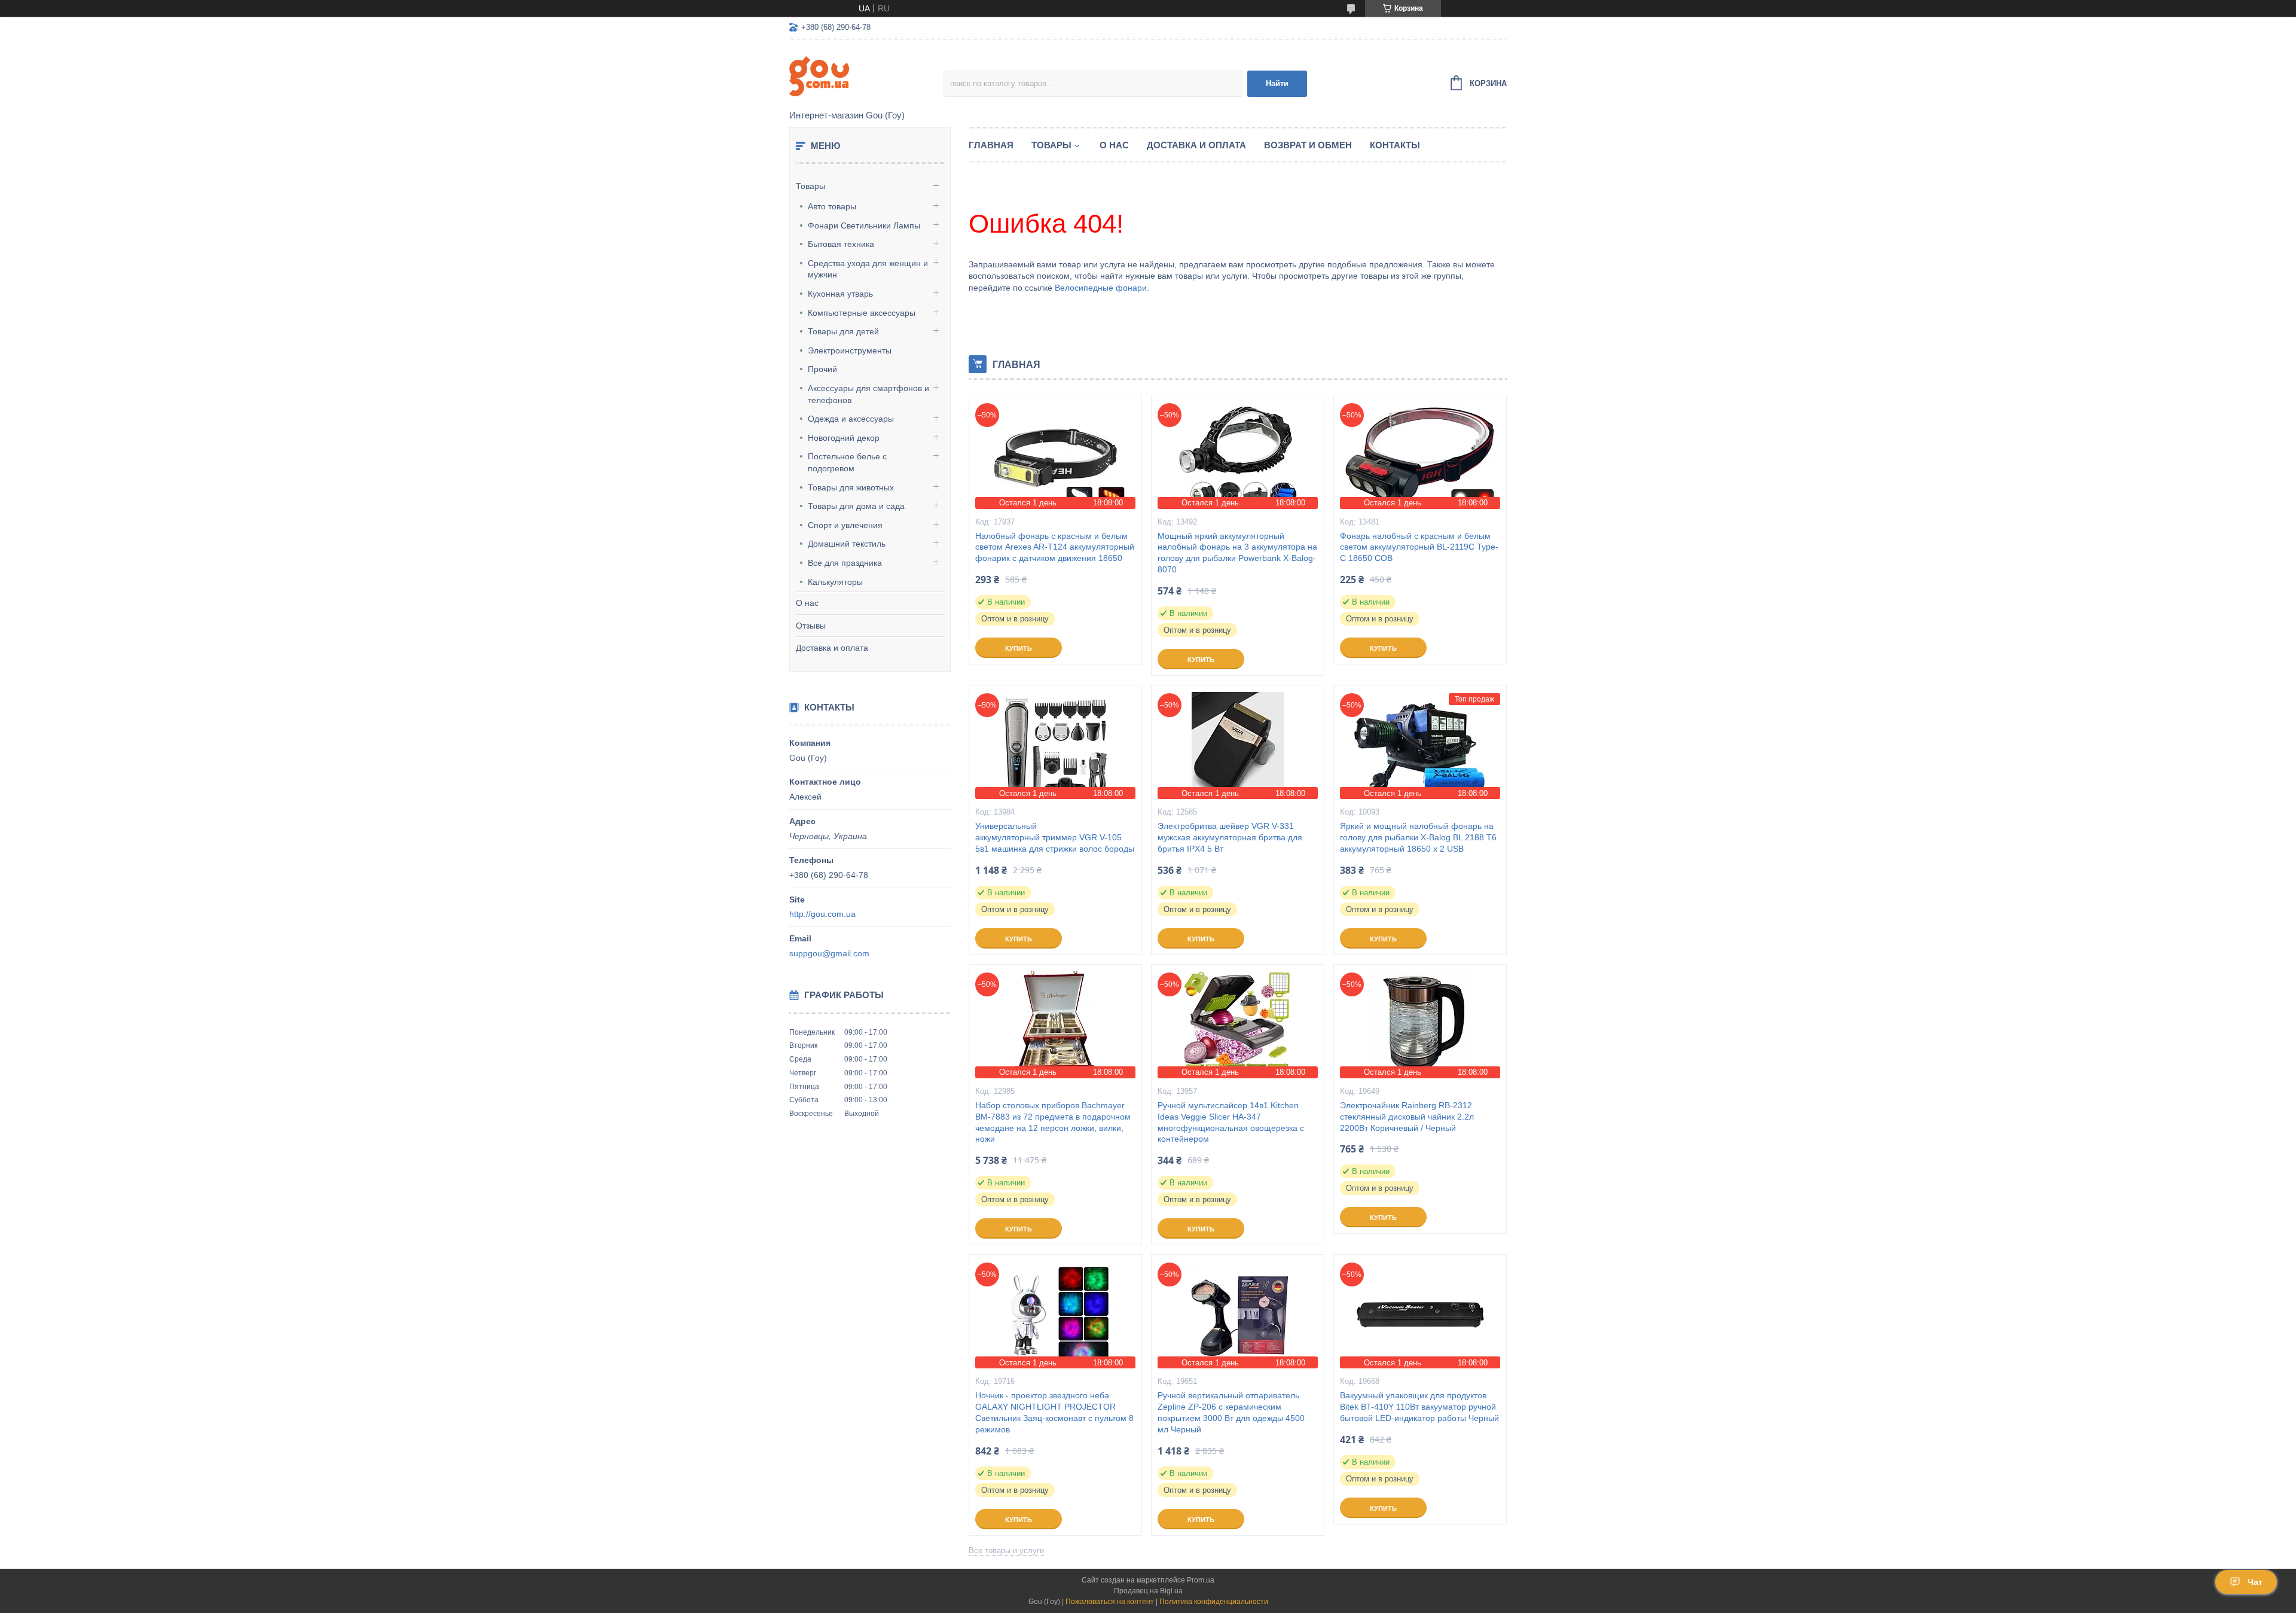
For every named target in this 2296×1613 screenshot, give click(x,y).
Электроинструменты (850, 350)
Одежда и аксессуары (851, 419)
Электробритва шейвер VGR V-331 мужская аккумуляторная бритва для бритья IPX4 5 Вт (1230, 837)
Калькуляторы (835, 582)
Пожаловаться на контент (1110, 1602)
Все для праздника (845, 563)
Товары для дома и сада (856, 506)
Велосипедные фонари (1101, 288)
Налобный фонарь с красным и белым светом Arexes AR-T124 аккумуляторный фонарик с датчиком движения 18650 (1055, 547)
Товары (810, 186)
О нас (807, 603)
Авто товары (832, 206)
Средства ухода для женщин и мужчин (868, 269)
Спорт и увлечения (845, 525)
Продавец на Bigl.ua (1148, 1591)
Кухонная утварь (840, 294)
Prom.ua (1201, 1580)
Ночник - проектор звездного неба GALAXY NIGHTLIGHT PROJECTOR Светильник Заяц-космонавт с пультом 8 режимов (1054, 1412)
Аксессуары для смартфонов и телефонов (868, 394)
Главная (991, 145)
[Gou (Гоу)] (866, 75)
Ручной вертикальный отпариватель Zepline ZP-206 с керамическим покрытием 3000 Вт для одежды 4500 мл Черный (1231, 1412)
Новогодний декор (844, 438)
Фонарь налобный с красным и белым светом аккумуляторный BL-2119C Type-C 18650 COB (1419, 547)
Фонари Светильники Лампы (864, 225)
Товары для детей (843, 331)
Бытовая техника (841, 244)
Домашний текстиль (847, 544)
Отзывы (811, 626)
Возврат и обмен (1308, 145)
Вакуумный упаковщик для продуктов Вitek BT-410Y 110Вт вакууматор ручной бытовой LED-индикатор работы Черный (1419, 1407)
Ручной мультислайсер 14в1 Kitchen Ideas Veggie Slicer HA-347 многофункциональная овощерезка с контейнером (1231, 1122)
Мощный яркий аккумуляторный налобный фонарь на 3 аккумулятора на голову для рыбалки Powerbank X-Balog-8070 (1237, 553)
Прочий (822, 369)
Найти (1277, 83)
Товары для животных (851, 487)
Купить (1019, 648)
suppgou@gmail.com (829, 953)
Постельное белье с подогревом (847, 462)
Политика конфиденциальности (1214, 1602)
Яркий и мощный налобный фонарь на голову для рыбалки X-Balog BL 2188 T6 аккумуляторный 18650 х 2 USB (1418, 837)
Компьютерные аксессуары (862, 313)
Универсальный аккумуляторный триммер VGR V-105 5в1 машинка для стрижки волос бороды (1055, 837)
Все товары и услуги (1006, 1551)
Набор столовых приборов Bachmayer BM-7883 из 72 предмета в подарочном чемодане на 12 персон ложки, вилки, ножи (1053, 1122)
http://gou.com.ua (822, 914)
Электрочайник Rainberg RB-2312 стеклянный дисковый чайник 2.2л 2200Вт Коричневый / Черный (1407, 1117)
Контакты (1395, 145)
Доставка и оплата (832, 648)
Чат (2255, 1582)
